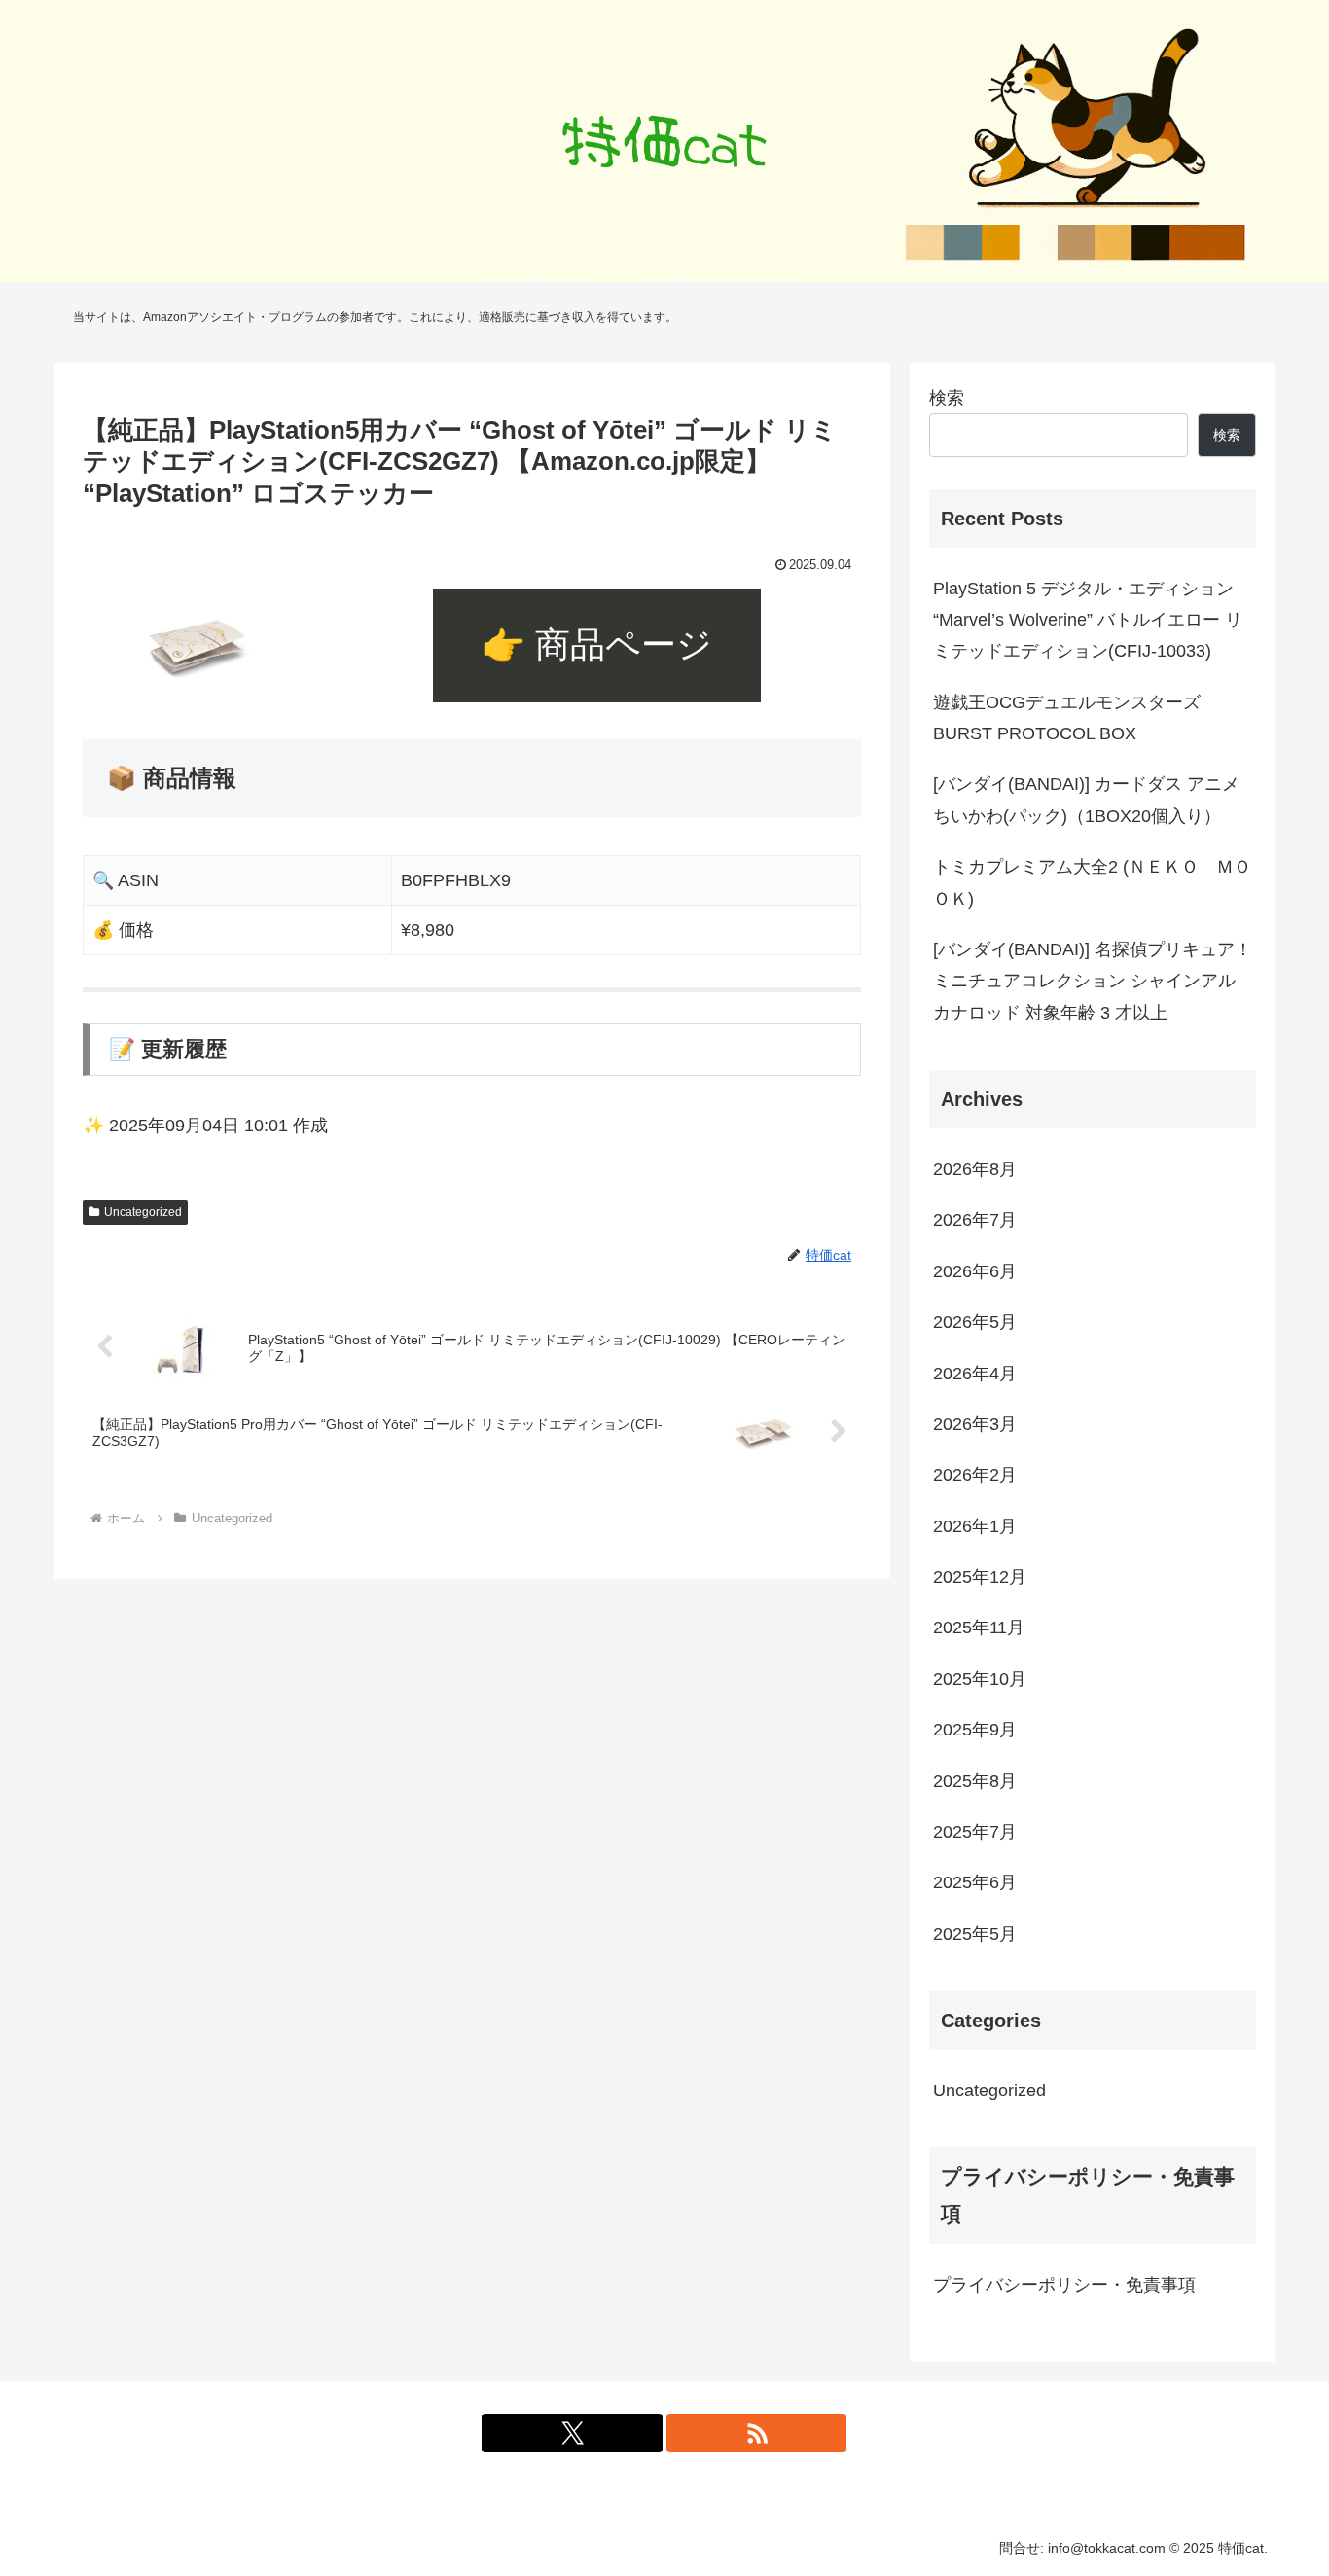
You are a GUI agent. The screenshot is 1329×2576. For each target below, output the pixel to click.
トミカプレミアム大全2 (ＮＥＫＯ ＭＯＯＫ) (1092, 882)
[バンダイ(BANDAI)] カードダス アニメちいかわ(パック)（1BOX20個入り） (1086, 800)
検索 (947, 398)
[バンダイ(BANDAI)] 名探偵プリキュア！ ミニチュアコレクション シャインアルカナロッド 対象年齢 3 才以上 (1093, 981)
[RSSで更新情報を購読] (757, 2433)
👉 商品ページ (597, 644)
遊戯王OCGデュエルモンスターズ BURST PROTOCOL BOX (1067, 718)
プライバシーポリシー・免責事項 (1064, 2285)
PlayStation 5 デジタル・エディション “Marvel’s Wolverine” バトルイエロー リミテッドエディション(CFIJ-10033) (1088, 620)
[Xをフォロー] (572, 2433)
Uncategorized (143, 1212)
